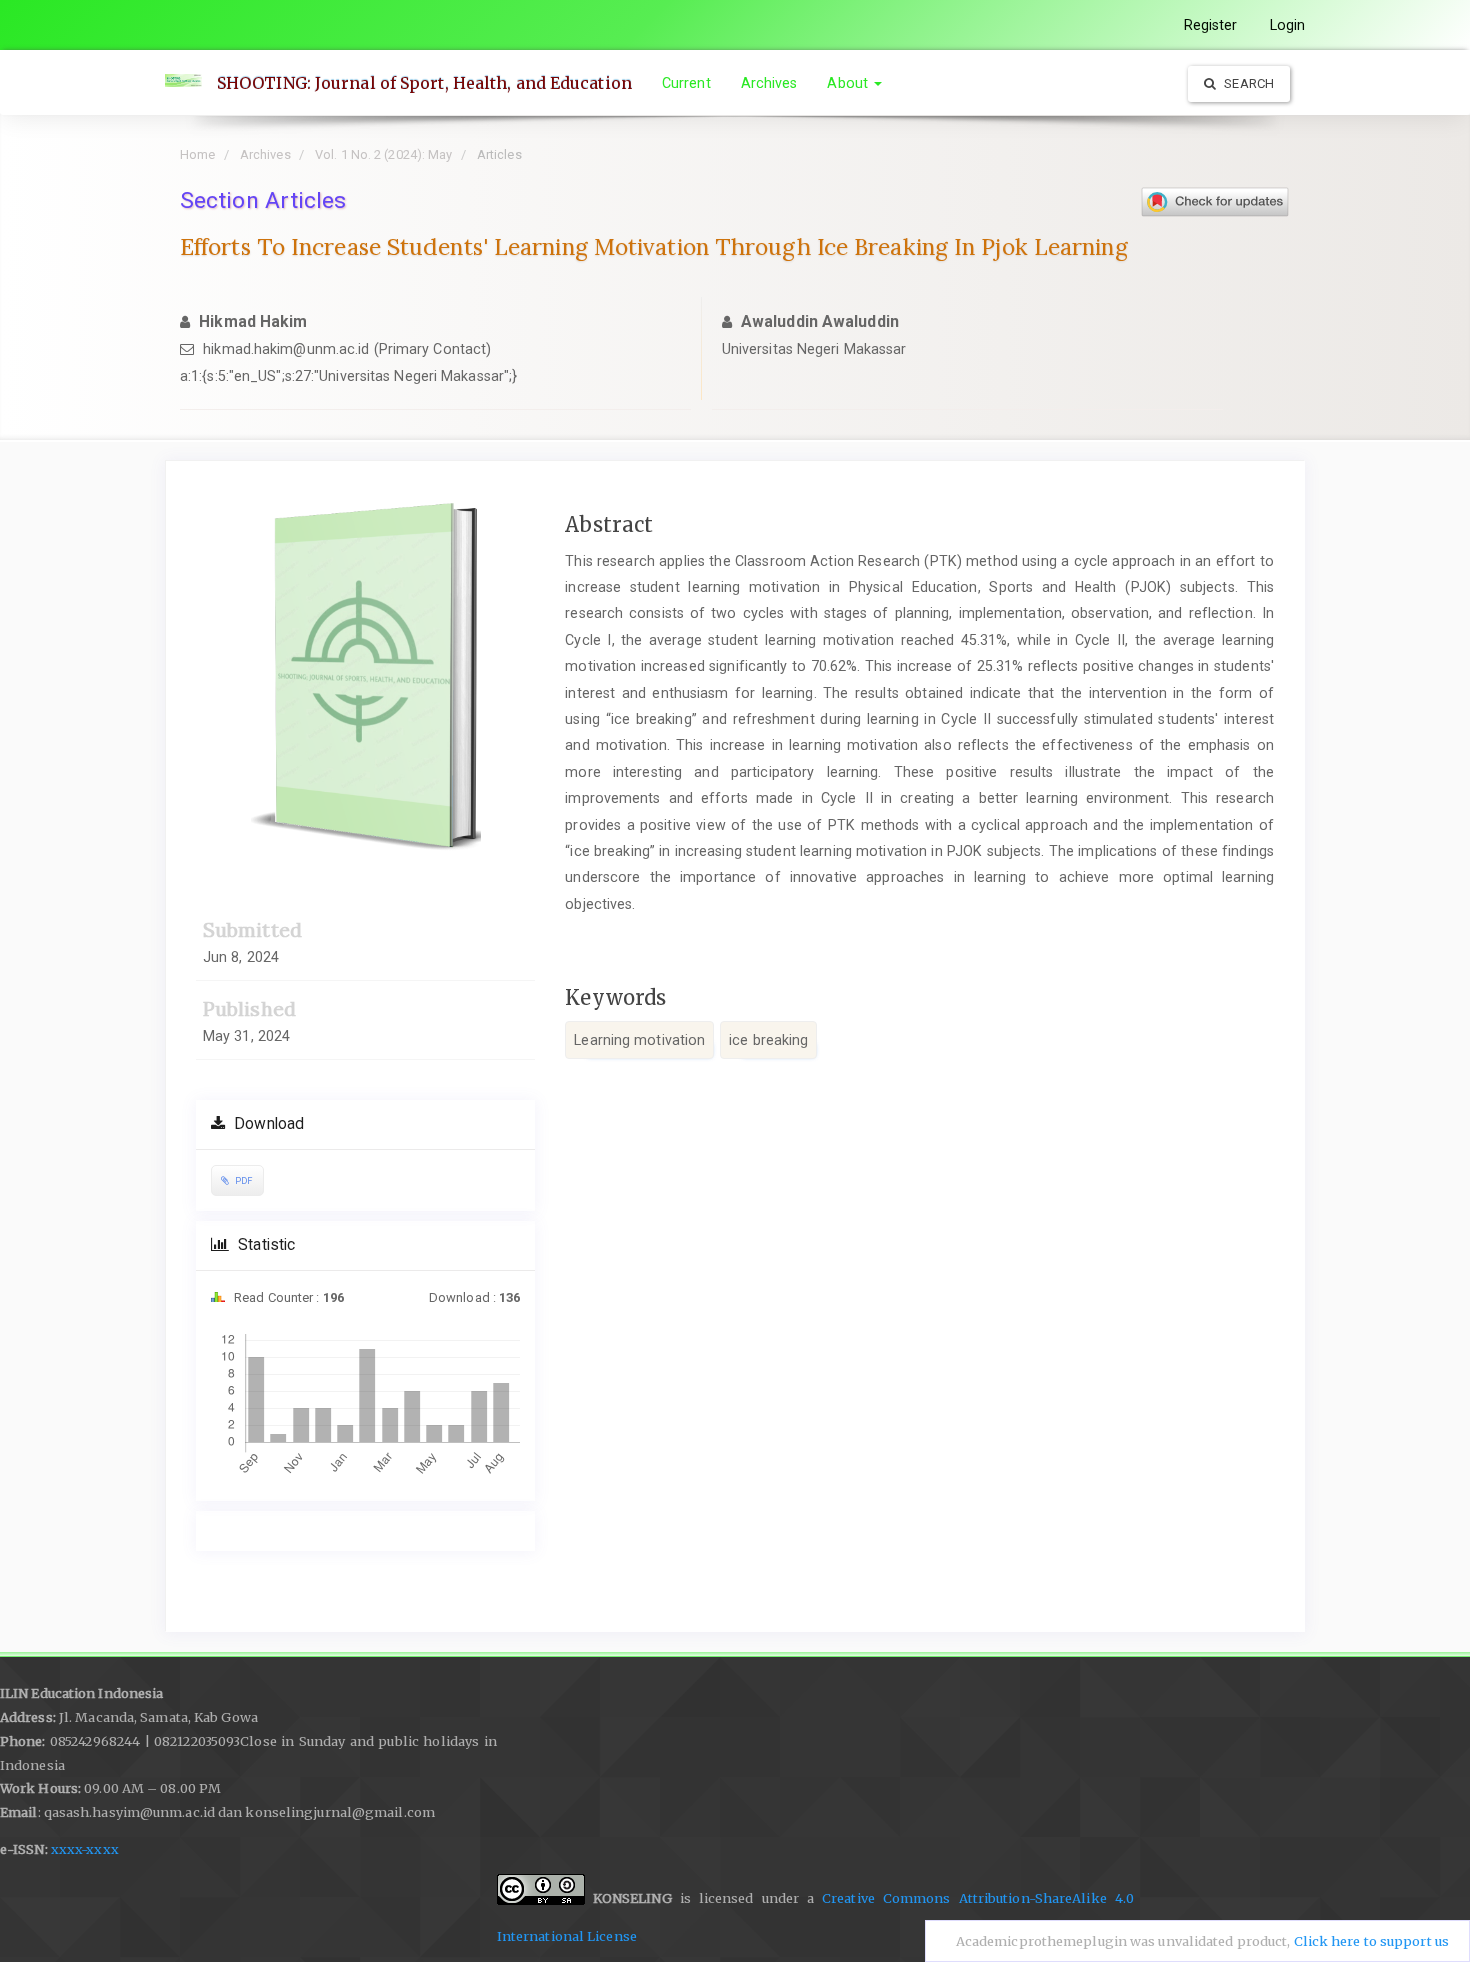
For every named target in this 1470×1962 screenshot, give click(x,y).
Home (197, 154)
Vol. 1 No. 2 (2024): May (383, 154)
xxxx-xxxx (85, 1849)
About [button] (849, 83)
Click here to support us (1371, 1941)
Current (686, 83)
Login (1288, 25)
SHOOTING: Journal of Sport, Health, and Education (424, 83)
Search (1247, 83)
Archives (769, 83)
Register (1211, 25)
